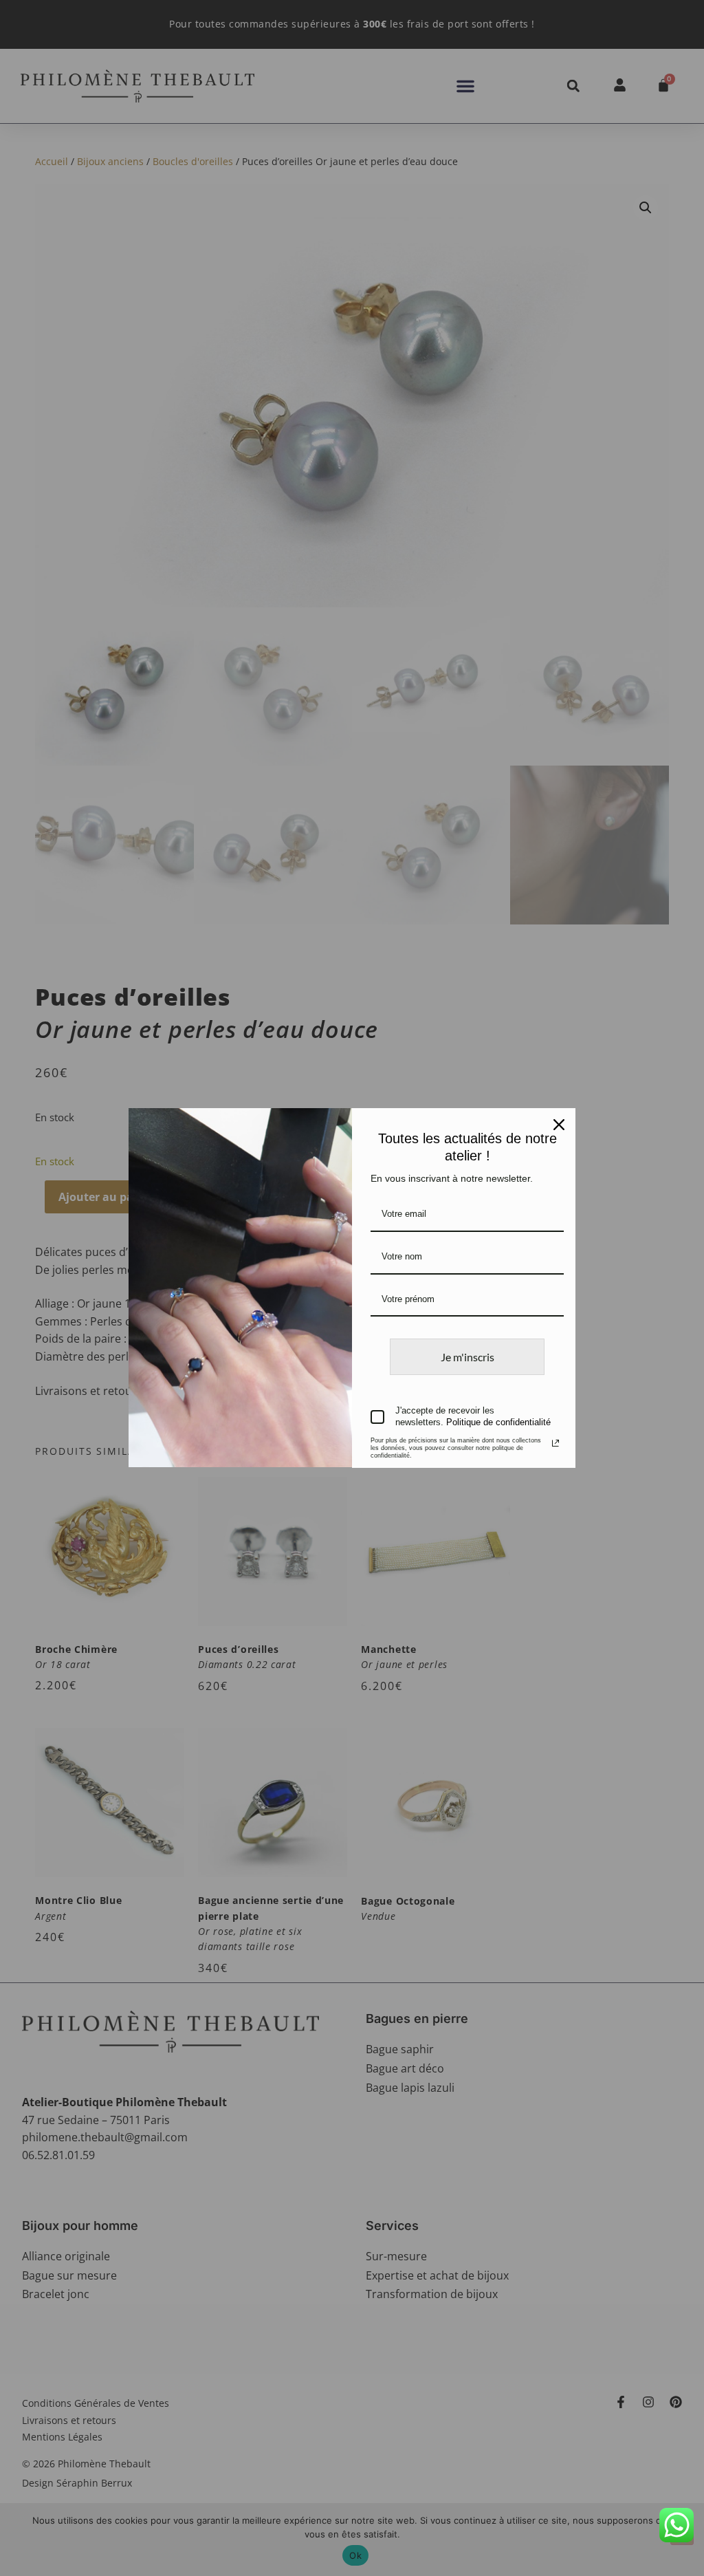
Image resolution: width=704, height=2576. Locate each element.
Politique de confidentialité (498, 1422)
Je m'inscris (467, 1357)
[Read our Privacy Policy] (555, 1443)
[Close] (559, 1125)
